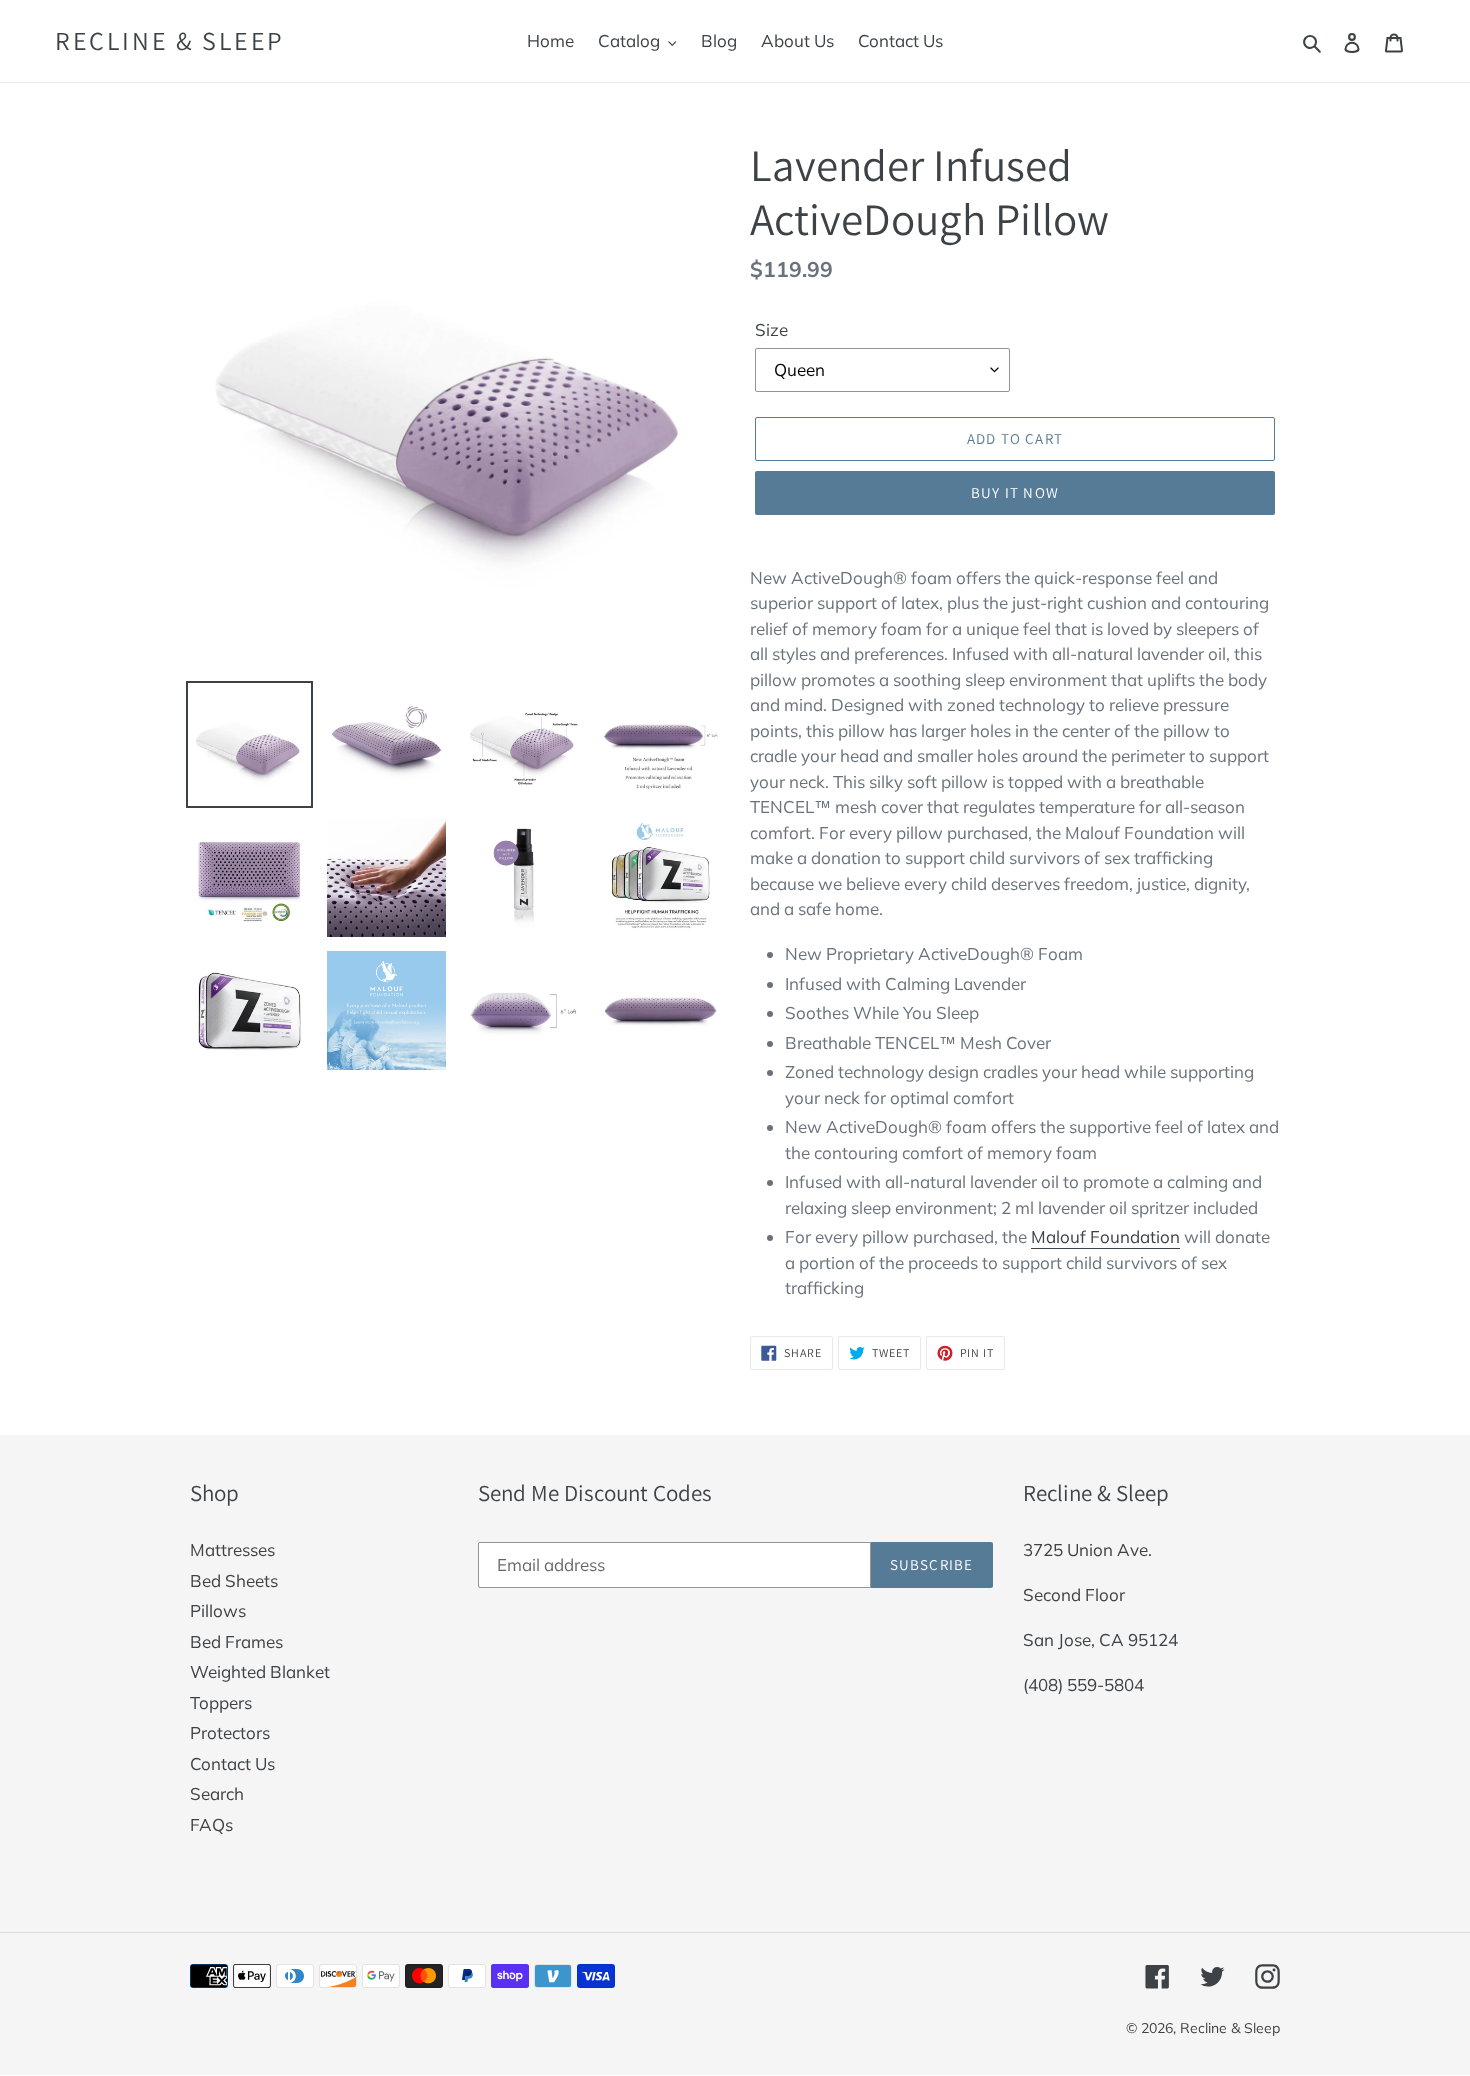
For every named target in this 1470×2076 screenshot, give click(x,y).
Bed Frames (236, 1641)
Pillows (218, 1610)
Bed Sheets (234, 1580)
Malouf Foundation (1105, 1236)
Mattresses (232, 1549)
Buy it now (1015, 492)
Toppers (221, 1702)
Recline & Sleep (170, 40)
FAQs (211, 1824)
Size (771, 329)
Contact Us (232, 1763)
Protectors (230, 1732)
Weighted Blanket (260, 1671)
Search (217, 1793)
